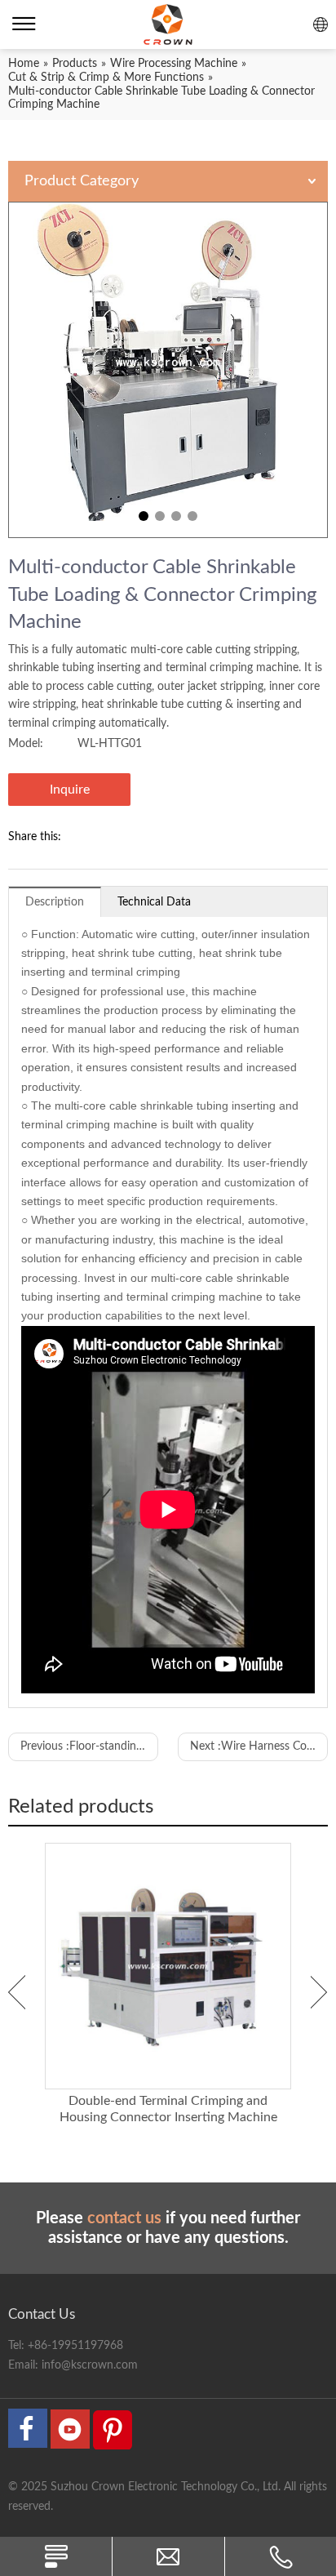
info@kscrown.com (90, 2365)
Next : (259, 1746)
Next (319, 1992)
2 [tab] (160, 516)
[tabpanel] (168, 370)
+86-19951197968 (75, 2346)
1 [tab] (144, 516)
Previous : (89, 1746)
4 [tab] (192, 516)
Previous (17, 1992)
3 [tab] (176, 516)
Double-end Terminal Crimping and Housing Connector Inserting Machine (168, 2109)
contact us (124, 2218)
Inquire (70, 790)
